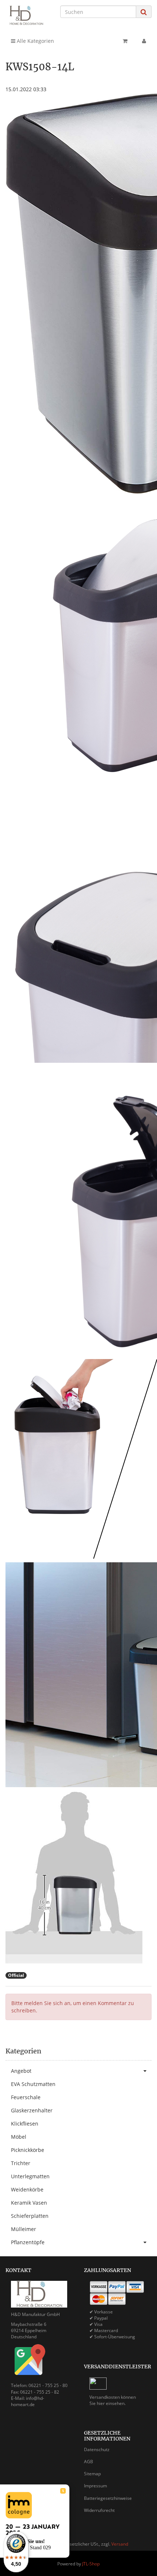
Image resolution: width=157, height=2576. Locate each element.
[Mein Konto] (144, 41)
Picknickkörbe (28, 2150)
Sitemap (92, 2474)
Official (16, 1975)
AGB (89, 2462)
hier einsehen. (111, 2403)
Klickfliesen (25, 2124)
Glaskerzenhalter (32, 2110)
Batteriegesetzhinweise (108, 2498)
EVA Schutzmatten (33, 2084)
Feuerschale (26, 2097)
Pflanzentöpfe (28, 2242)
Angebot (21, 2071)
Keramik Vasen (29, 2203)
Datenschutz (97, 2449)
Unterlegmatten (30, 2176)
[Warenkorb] (125, 41)
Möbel (19, 2137)
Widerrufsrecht (99, 2510)
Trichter (21, 2163)
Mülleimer (24, 2229)
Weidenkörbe (27, 2189)
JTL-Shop (91, 2564)
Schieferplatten (30, 2216)
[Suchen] (144, 12)
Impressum (95, 2486)
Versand (120, 2544)
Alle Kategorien (35, 41)
